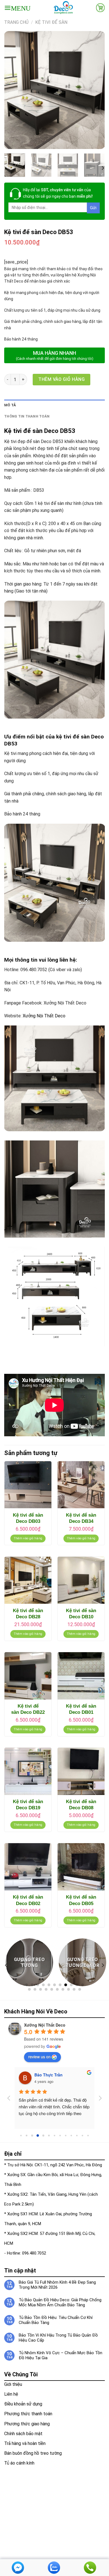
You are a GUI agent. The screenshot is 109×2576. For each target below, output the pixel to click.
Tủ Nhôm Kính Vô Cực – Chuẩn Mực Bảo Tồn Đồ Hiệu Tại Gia (61, 2355)
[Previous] (13, 90)
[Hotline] (90, 2567)
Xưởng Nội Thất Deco (44, 1016)
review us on (39, 2057)
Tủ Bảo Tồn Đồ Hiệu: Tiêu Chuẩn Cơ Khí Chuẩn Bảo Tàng (56, 2320)
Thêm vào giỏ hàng (61, 379)
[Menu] (17, 8)
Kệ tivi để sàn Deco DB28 (28, 1614)
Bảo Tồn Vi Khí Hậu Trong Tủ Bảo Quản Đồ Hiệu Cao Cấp (58, 2338)
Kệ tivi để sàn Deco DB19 (28, 1805)
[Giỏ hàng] (100, 8)
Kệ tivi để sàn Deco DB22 (28, 1709)
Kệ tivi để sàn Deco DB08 (81, 1805)
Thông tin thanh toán (27, 416)
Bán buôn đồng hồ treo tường (33, 2453)
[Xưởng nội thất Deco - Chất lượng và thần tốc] (63, 8)
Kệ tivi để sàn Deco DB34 (81, 1518)
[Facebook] (18, 2567)
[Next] (96, 90)
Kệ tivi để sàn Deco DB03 (28, 1518)
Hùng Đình (45, 2075)
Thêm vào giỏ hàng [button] (28, 1538)
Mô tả (10, 405)
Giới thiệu (13, 2384)
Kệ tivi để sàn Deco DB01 (81, 1709)
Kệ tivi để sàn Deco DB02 (28, 1900)
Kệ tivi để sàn (51, 22)
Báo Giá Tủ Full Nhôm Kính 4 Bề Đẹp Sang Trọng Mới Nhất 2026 (57, 2285)
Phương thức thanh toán (28, 2414)
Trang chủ (16, 22)
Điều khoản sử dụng (23, 2404)
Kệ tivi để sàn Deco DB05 (81, 1900)
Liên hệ (11, 2394)
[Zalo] (54, 2567)
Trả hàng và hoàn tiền (25, 2443)
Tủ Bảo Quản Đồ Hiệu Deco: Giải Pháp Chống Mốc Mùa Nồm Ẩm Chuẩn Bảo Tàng (60, 2302)
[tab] (54, 405)
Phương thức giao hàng (27, 2424)
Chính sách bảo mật (23, 2434)
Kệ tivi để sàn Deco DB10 (81, 1614)
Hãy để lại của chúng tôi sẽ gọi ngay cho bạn (58, 193)
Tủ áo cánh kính (19, 2463)
